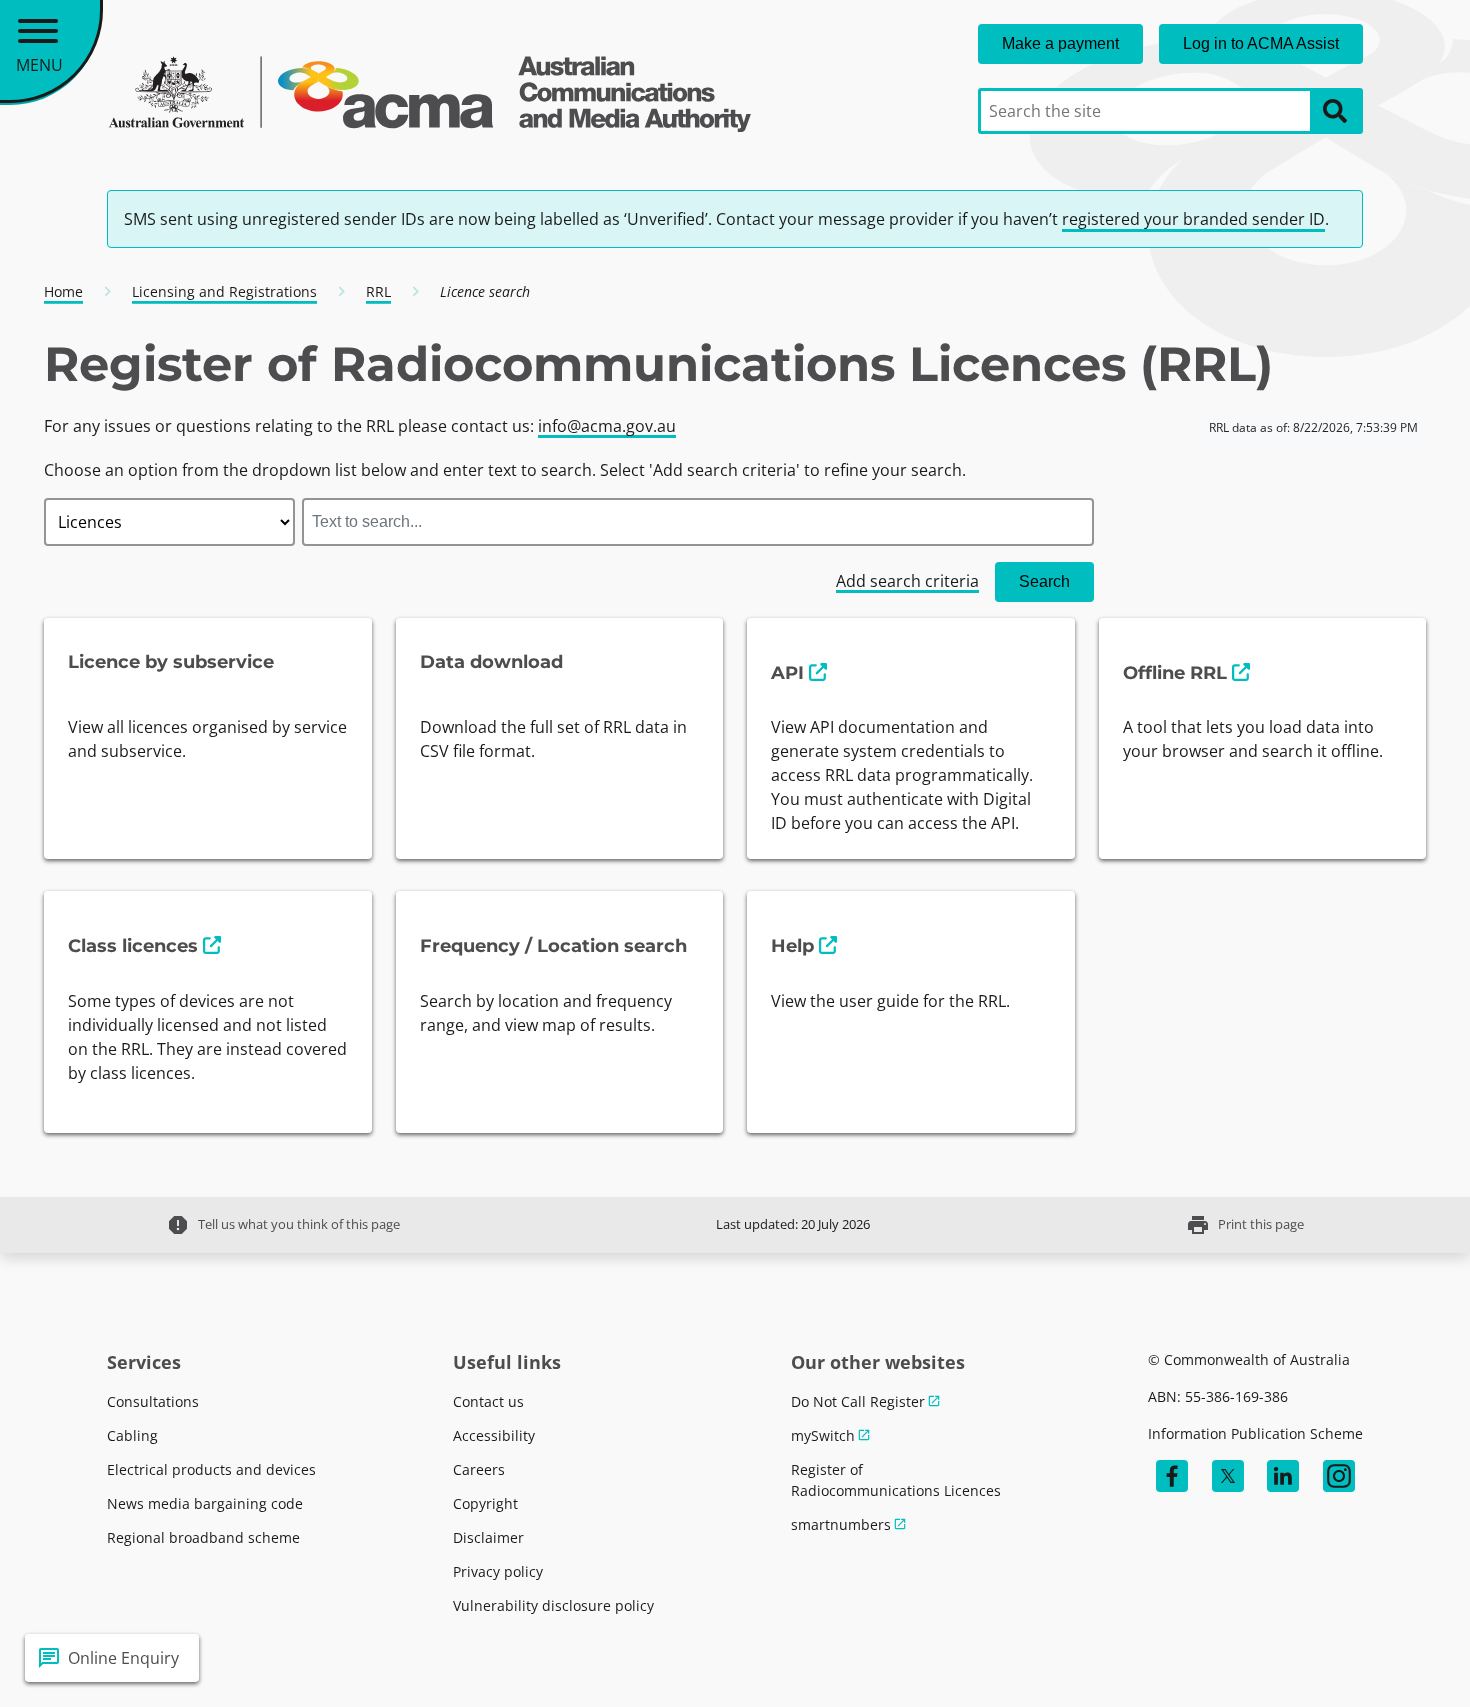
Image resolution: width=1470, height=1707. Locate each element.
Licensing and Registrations (224, 291)
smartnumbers (841, 1524)
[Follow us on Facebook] (1172, 1476)
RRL (378, 291)
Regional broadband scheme (203, 1537)
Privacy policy (498, 1571)
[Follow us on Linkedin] (1283, 1476)
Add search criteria (907, 581)
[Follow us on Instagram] (1339, 1476)
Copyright (485, 1503)
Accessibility (494, 1435)
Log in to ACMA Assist (1261, 43)
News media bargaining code (205, 1503)
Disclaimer (488, 1537)
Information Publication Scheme (1255, 1433)
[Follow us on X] (1228, 1476)
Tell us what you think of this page (283, 1225)
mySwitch (823, 1435)
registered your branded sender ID (1193, 219)
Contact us (488, 1401)
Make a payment (1060, 43)
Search (1044, 581)
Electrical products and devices (211, 1469)
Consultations (153, 1401)
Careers (479, 1469)
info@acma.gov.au (607, 426)
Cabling (132, 1435)
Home (63, 291)
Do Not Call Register (858, 1401)
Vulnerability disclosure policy (553, 1605)
